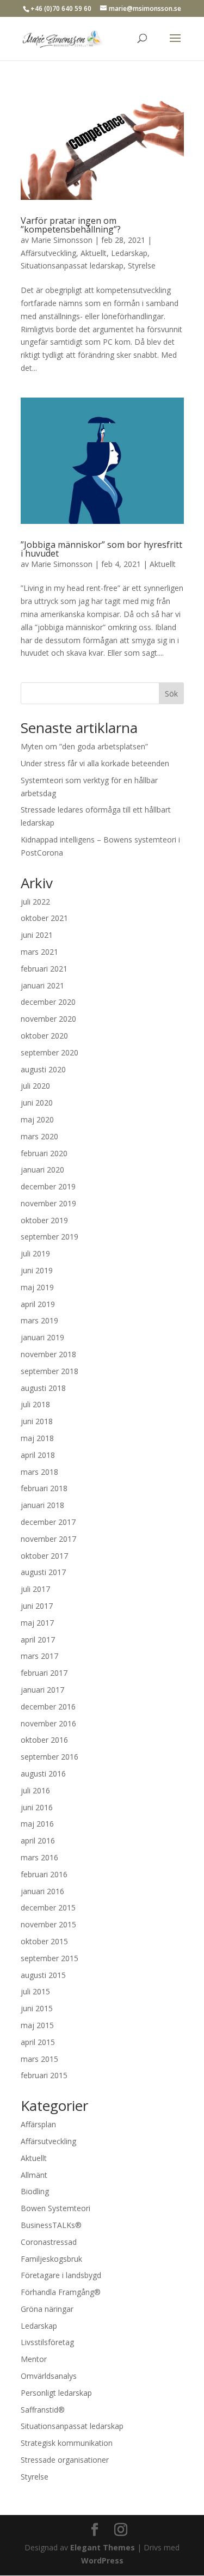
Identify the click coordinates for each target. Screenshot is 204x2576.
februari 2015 (44, 2075)
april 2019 (38, 1304)
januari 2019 (42, 1337)
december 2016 (48, 1707)
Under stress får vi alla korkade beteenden (95, 763)
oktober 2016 (44, 1740)
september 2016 (50, 1757)
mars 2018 (39, 1472)
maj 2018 (37, 1438)
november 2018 (48, 1354)
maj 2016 (37, 1824)
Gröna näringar (47, 2309)
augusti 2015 (43, 1975)
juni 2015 (37, 2008)
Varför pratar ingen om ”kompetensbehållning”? (71, 225)
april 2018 (38, 1455)
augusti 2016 (43, 1774)
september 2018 (50, 1371)
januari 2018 (42, 1505)
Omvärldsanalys (49, 2376)
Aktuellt (94, 253)
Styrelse (142, 265)
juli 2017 (35, 1589)
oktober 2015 (44, 1941)
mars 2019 (39, 1320)
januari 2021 (42, 985)
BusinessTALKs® (51, 2225)
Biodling (35, 2191)
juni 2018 (37, 1421)
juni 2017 (37, 1606)
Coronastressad (49, 2242)
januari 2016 (42, 1891)
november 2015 (48, 1924)
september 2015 (50, 1958)
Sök (171, 694)
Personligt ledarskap (56, 2393)
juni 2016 (37, 1807)
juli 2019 (35, 1253)
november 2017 (48, 1539)
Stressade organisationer (65, 2460)
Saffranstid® (43, 2410)
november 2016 (48, 1723)
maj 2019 (37, 1287)
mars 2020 (39, 1136)
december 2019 (48, 1186)
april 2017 (38, 1640)
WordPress (102, 2560)
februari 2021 (44, 969)
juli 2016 (35, 1790)
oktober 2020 (44, 1036)
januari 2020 (42, 1170)
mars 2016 (39, 1857)
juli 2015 (35, 1991)
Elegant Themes (103, 2547)
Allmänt (34, 2175)
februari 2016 (44, 1874)
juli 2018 (35, 1404)
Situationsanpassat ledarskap (72, 265)
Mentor (34, 2359)
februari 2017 (44, 1673)
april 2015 (38, 2042)
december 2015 (48, 1907)
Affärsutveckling (48, 253)
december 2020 (48, 1002)
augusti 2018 (43, 1388)
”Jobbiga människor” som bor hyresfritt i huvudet (101, 549)
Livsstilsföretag (47, 2342)
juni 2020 (37, 1103)
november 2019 (48, 1203)
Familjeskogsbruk (51, 2259)
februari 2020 (44, 1153)
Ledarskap (129, 253)
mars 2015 (39, 2059)
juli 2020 (35, 1086)
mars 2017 (39, 1656)
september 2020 (50, 1052)
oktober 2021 (44, 918)
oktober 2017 (44, 1556)
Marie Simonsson (62, 240)
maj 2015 (37, 2025)
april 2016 (38, 1841)
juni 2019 (37, 1270)
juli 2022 (35, 902)
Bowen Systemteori (55, 2208)
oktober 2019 (44, 1220)
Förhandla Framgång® (61, 2292)
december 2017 (48, 1522)
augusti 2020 (43, 1069)
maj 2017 (37, 1623)
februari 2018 (44, 1488)
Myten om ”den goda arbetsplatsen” (84, 746)
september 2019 (50, 1237)
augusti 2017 (43, 1572)
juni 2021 (37, 935)
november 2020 (48, 1019)
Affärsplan (38, 2124)
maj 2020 (37, 1119)
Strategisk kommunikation (67, 2443)
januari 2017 (42, 1690)
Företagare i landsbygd (61, 2275)
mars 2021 (39, 952)
